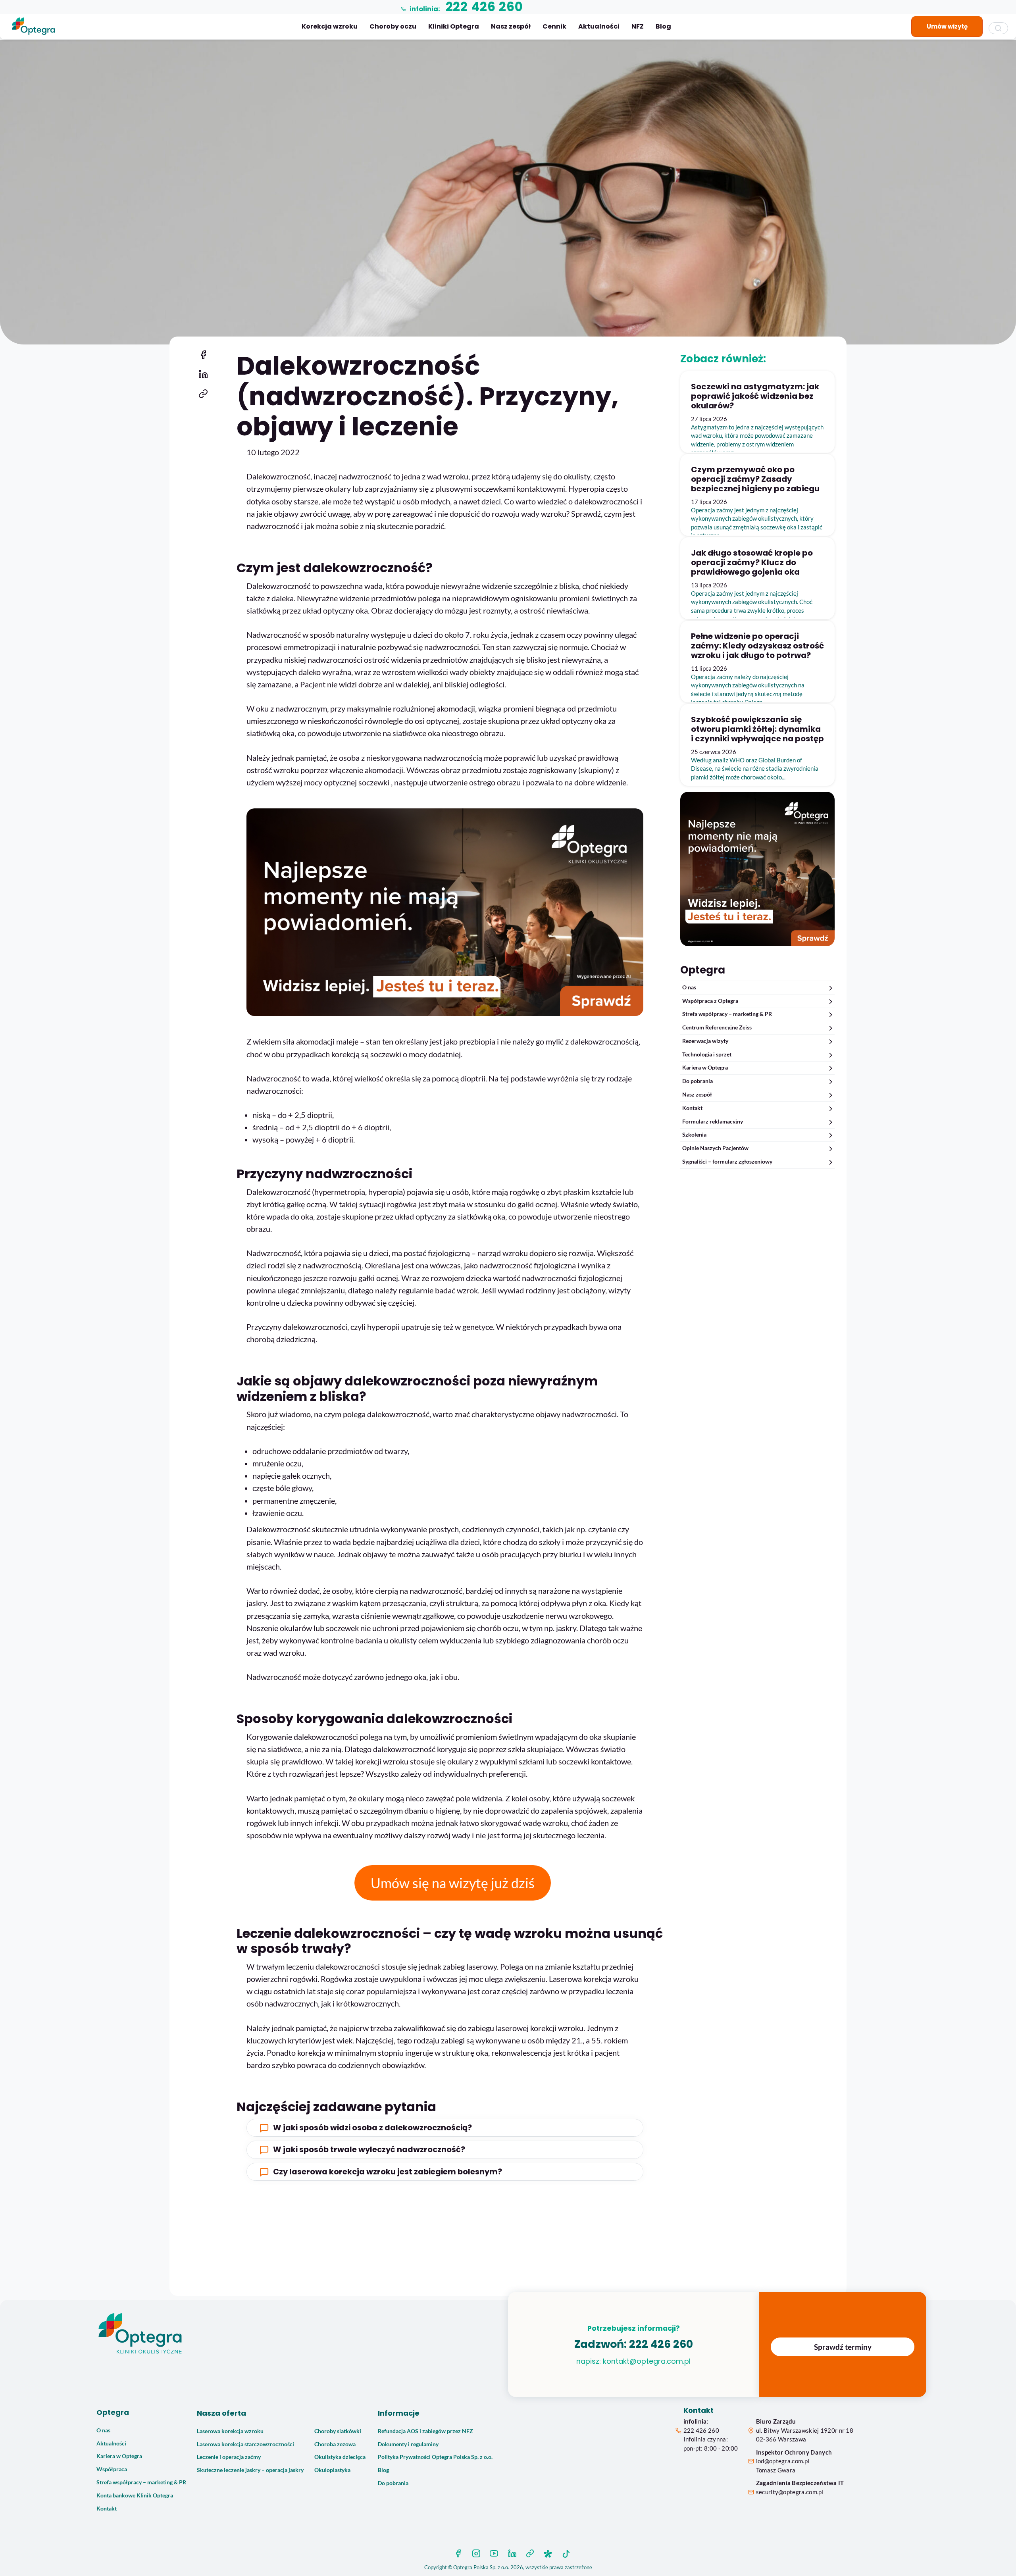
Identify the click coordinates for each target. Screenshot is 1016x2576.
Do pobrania (698, 1081)
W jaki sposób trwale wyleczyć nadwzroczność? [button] (369, 2150)
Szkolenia (694, 1135)
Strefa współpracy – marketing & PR (727, 1014)
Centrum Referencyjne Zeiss (717, 1027)
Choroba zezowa (335, 2444)
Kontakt (692, 1108)
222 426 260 (661, 2344)
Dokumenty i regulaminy (408, 2444)
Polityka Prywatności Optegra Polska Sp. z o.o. (435, 2457)
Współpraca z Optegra (710, 1001)
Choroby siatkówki (338, 2431)
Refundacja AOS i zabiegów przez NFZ (425, 2431)
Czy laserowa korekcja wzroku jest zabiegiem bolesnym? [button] (388, 2172)
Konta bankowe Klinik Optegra (135, 2495)
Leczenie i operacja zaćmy (229, 2457)
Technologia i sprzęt (707, 1054)
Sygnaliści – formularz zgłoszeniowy (727, 1162)
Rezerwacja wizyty (705, 1041)
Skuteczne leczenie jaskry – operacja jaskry (250, 2470)
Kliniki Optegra (454, 26)
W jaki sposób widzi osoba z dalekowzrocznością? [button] (372, 2128)
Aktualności (599, 26)
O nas (689, 987)
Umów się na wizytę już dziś (453, 1883)
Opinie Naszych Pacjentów (715, 1148)
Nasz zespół (511, 26)
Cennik (554, 26)
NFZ (638, 26)
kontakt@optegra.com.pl (647, 2361)
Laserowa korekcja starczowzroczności (245, 2444)
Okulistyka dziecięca (340, 2457)
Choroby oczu (393, 26)
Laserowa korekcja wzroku (230, 2431)
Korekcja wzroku (330, 26)
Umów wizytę (947, 26)
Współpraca (112, 2469)
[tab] (445, 2128)
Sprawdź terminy (843, 2347)
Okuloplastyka (332, 2470)
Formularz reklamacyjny (713, 1122)
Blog (663, 26)
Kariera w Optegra (705, 1068)
